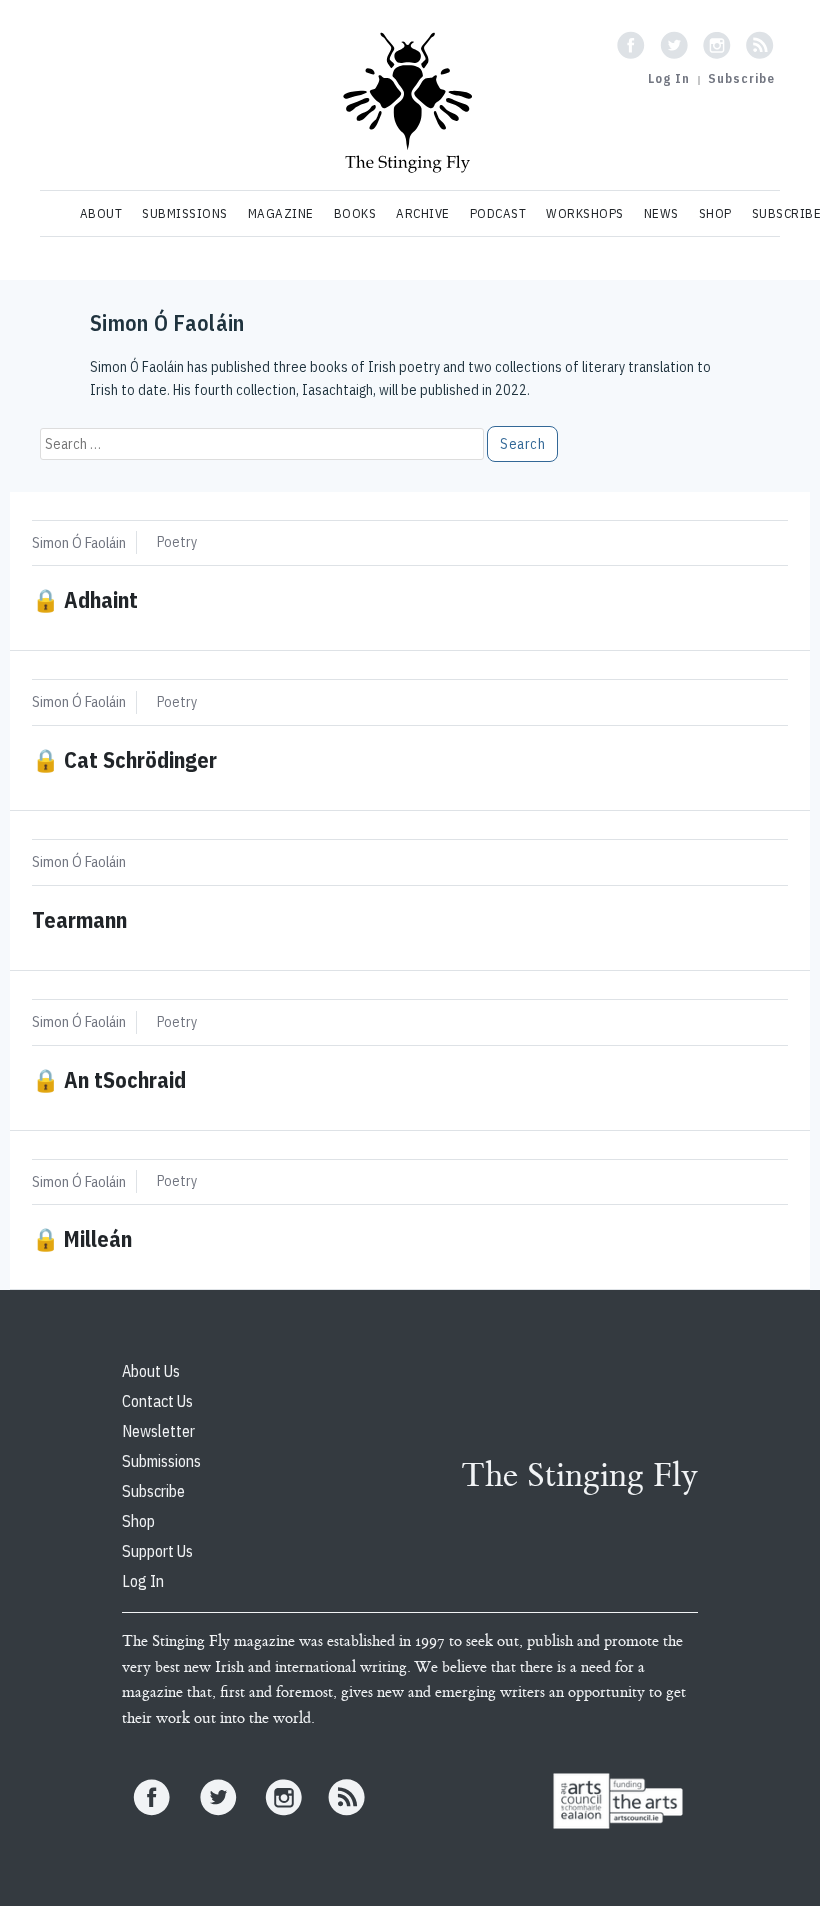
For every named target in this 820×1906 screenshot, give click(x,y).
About (101, 213)
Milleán (82, 1238)
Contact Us (157, 1401)
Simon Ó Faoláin (79, 542)
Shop (715, 213)
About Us (151, 1371)
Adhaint (85, 599)
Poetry (177, 542)
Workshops (585, 213)
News (661, 213)
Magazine (281, 213)
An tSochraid (109, 1079)
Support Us (157, 1551)
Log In (669, 78)
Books (355, 213)
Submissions (185, 213)
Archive (423, 213)
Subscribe (741, 78)
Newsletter (158, 1431)
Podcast (498, 213)
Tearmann (79, 919)
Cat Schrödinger (124, 759)
